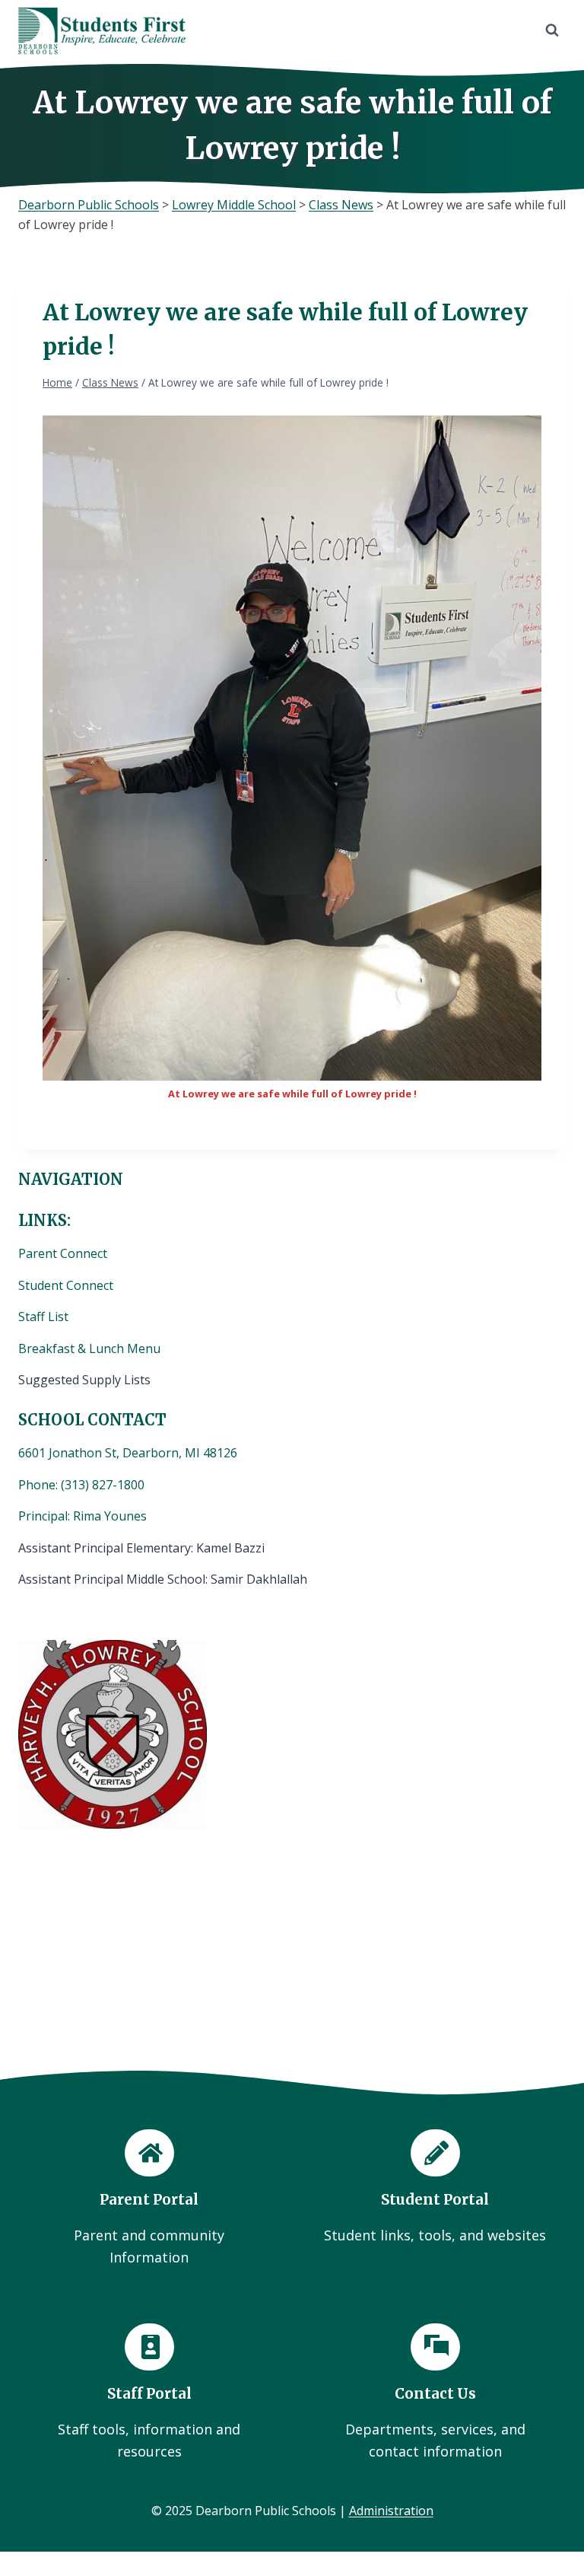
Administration (391, 2511)
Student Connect (66, 1285)
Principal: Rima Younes (83, 1516)
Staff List (43, 1317)
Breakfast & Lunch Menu (89, 1348)
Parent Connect (64, 1253)
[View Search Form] (552, 30)
